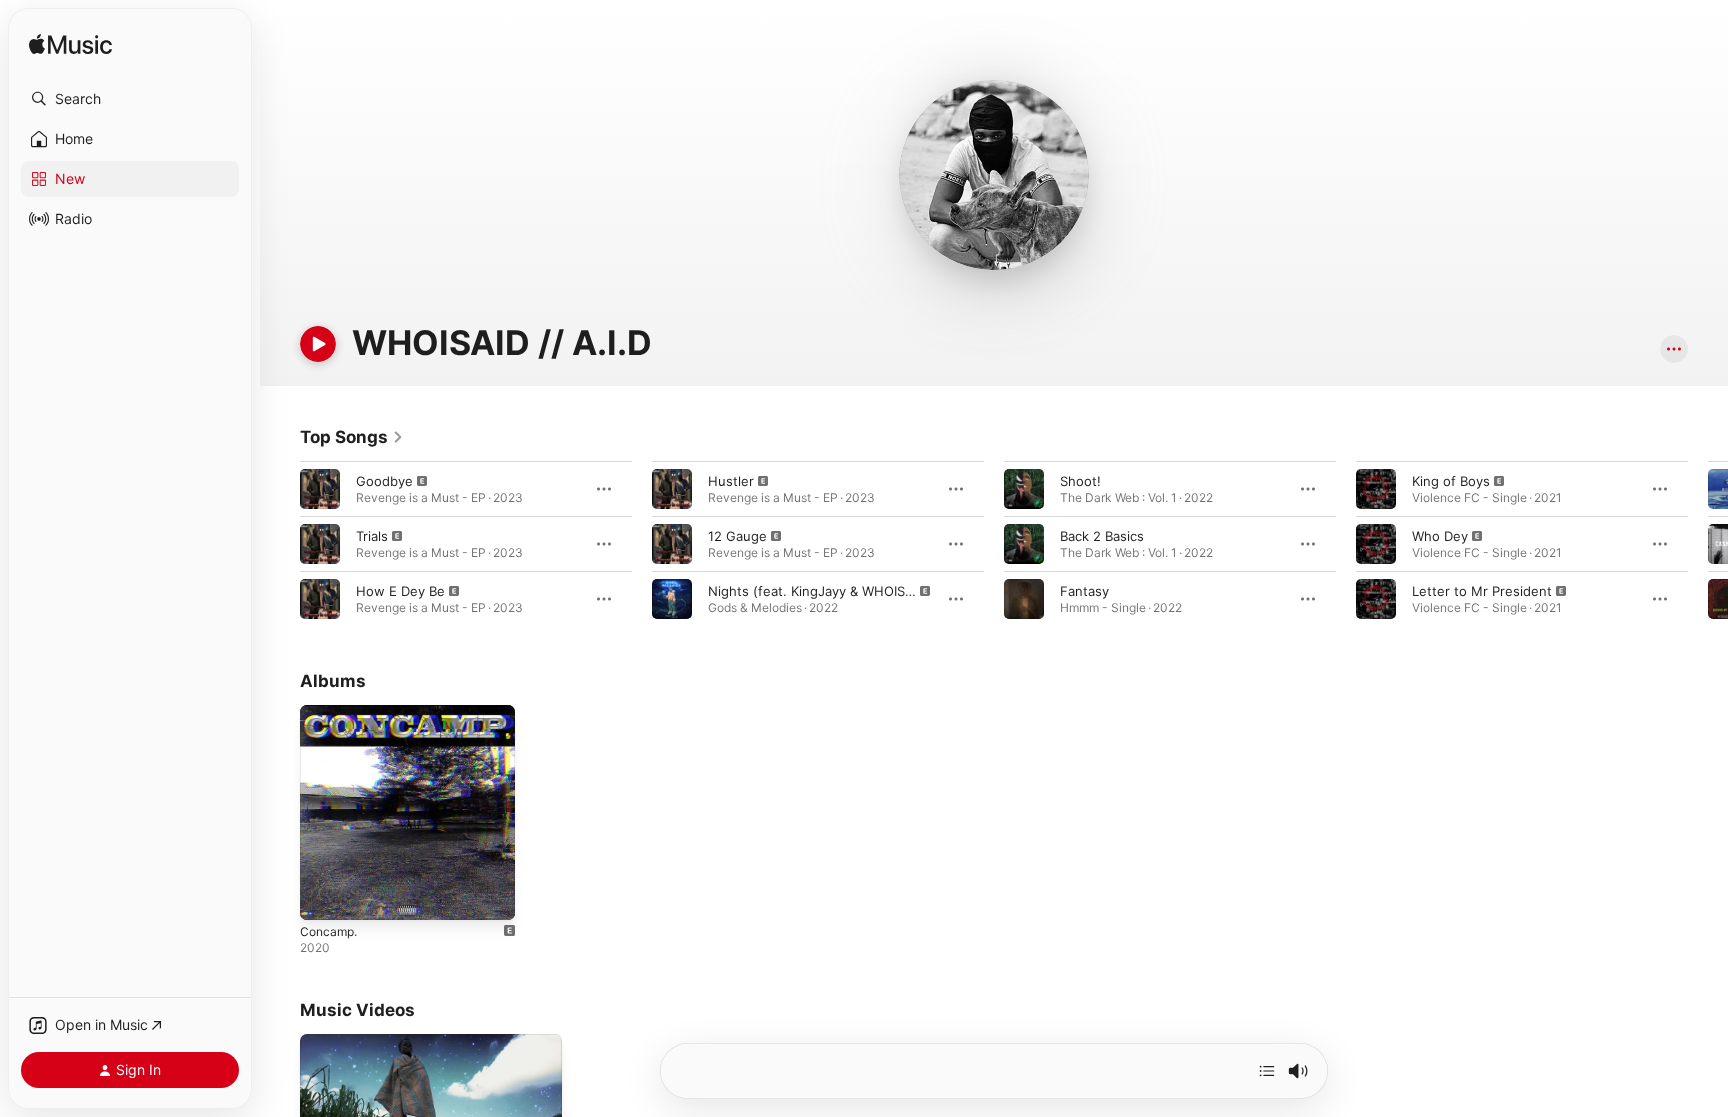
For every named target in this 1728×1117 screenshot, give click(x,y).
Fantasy (1084, 591)
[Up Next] (1267, 1071)
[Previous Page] (280, 544)
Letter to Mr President (1482, 591)
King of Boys (1451, 481)
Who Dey (1440, 536)
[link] (352, 437)
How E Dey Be (400, 591)
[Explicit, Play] (320, 489)
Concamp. (331, 713)
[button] (130, 99)
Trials (372, 536)
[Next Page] (1708, 544)
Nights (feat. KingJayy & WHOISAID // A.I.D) (843, 591)
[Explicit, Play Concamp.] (325, 895)
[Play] (318, 344)
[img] (70, 45)
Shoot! (1080, 481)
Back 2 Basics (1102, 536)
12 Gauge (737, 536)
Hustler (731, 481)
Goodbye (384, 481)
